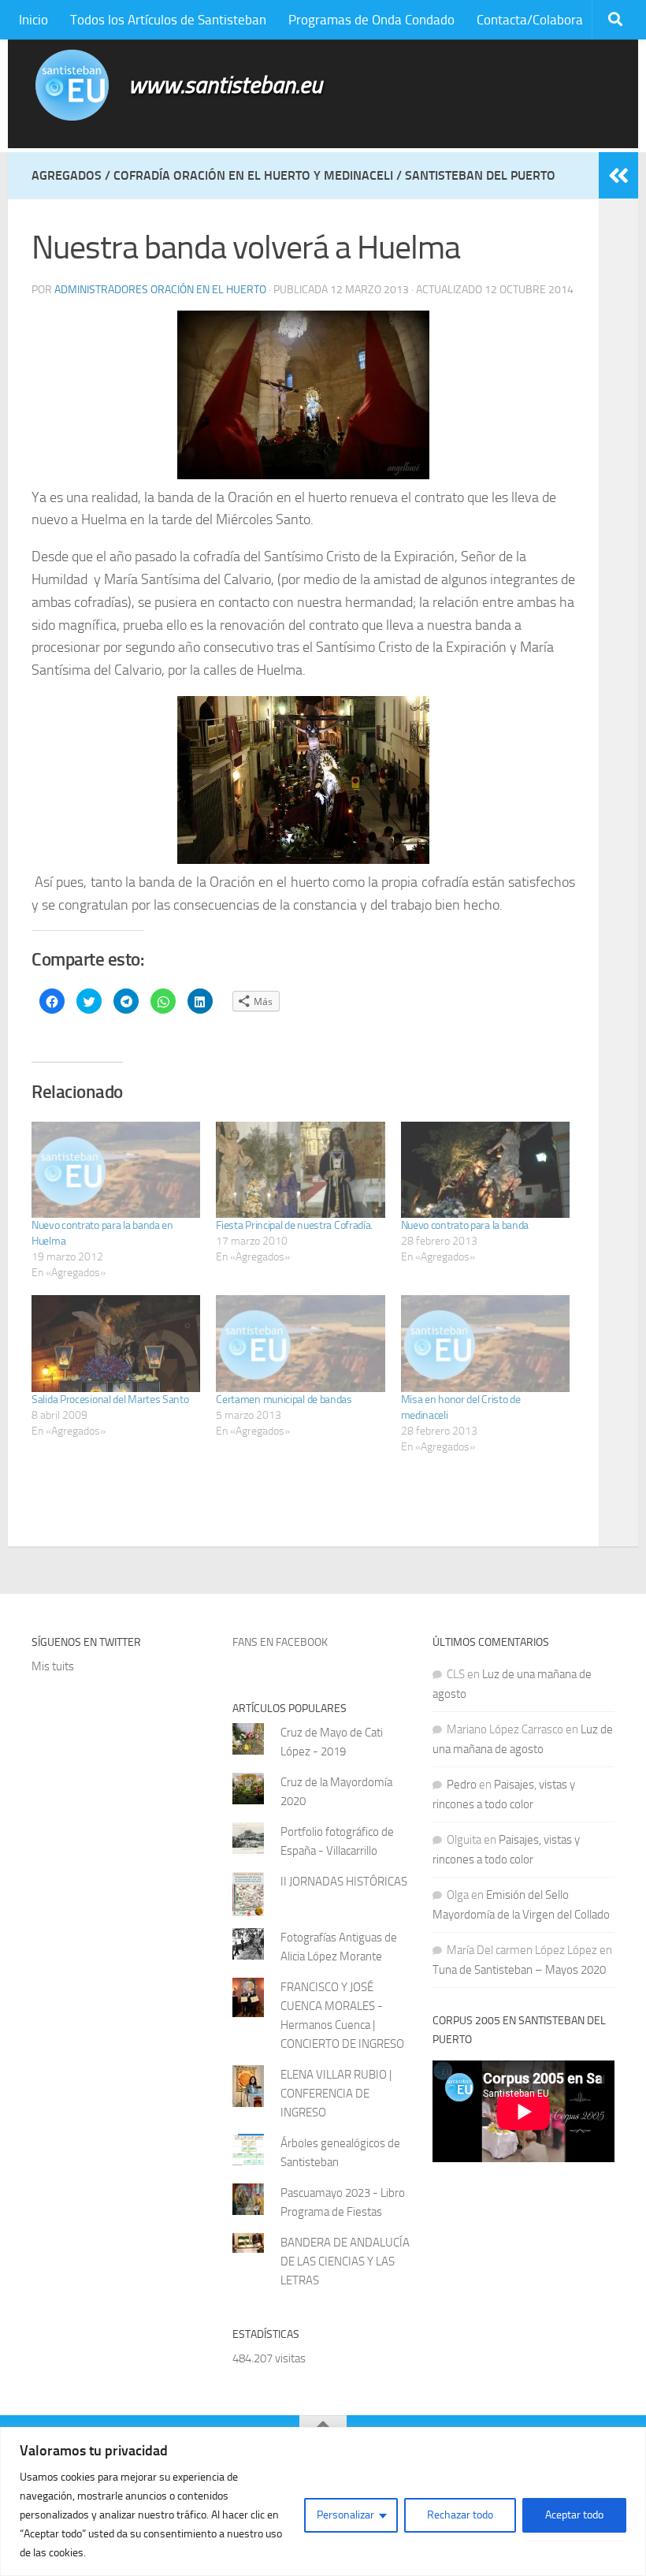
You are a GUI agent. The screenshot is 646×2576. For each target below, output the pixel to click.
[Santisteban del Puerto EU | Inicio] (72, 85)
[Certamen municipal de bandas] (300, 1343)
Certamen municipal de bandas (284, 1400)
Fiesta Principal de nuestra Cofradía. (294, 1225)
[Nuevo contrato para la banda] (485, 1170)
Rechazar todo (460, 2515)
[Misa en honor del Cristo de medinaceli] (485, 1343)
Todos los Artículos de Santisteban (168, 20)
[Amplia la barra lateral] (618, 176)
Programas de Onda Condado (371, 20)
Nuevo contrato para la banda (465, 1225)
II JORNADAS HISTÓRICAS (344, 1882)
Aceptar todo (574, 2515)
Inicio (33, 20)
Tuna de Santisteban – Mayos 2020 (519, 1970)
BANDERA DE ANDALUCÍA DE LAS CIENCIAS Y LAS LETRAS (345, 2261)
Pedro (462, 1785)
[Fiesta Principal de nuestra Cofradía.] (300, 1170)
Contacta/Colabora (530, 20)
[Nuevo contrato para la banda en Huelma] (116, 1170)
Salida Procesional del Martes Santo (110, 1400)
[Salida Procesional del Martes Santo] (116, 1343)
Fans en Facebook (280, 1642)
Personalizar (345, 2515)
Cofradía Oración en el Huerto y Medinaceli (253, 175)
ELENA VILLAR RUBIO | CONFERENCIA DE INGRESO (336, 2094)
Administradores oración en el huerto (160, 290)
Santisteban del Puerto (480, 175)
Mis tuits (53, 1666)
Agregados (67, 175)
